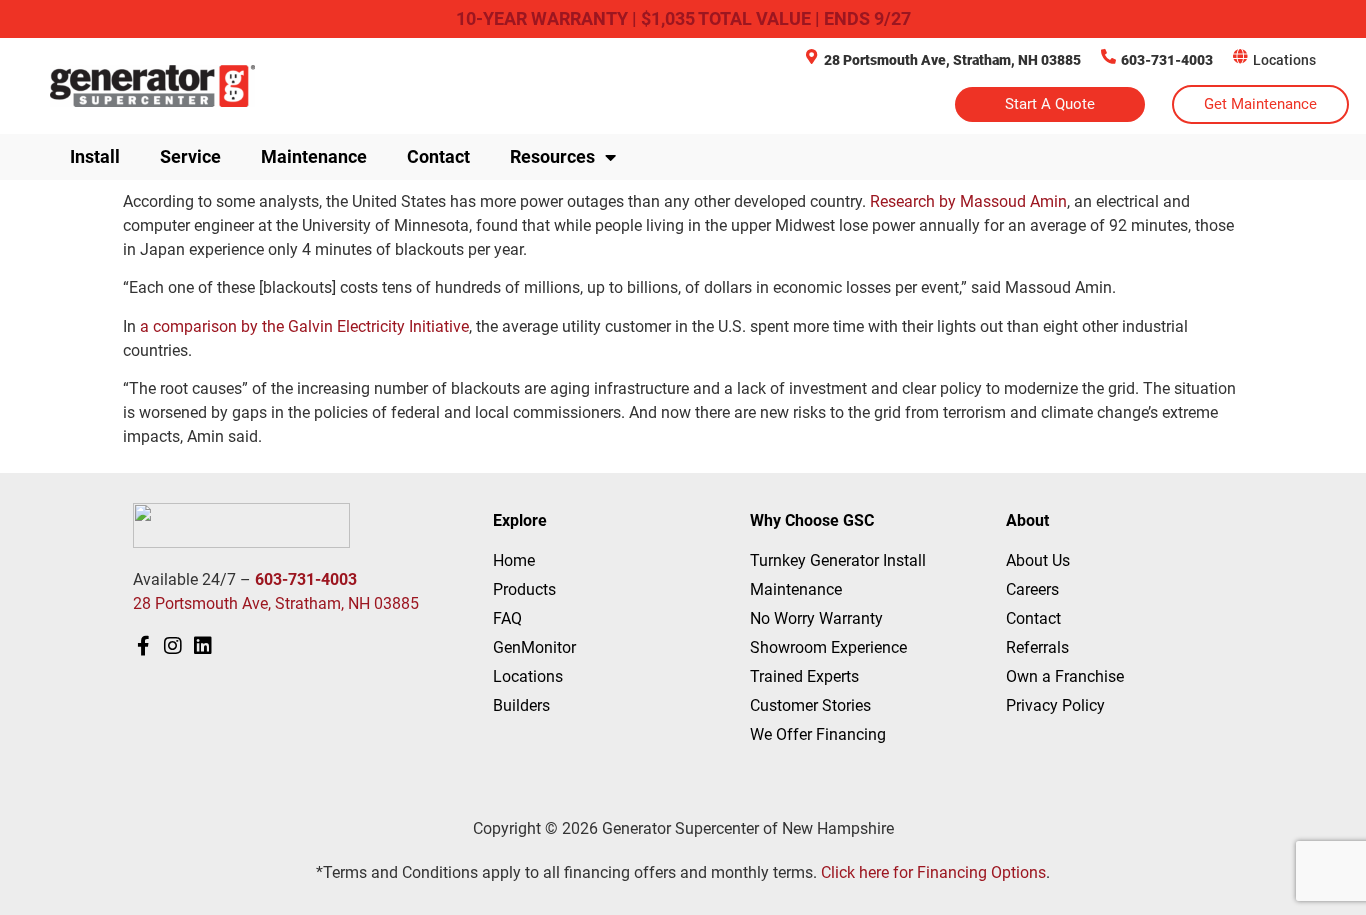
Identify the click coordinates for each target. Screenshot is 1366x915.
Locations (1284, 60)
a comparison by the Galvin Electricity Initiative (304, 326)
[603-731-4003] (1108, 56)
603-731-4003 (1167, 60)
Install (95, 156)
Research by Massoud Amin (968, 201)
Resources (552, 156)
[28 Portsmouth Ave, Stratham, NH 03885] (811, 56)
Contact (438, 156)
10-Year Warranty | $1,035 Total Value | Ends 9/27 (683, 18)
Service (190, 156)
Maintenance (314, 156)
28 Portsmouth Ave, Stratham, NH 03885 (952, 60)
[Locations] (1240, 56)
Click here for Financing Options (933, 872)
